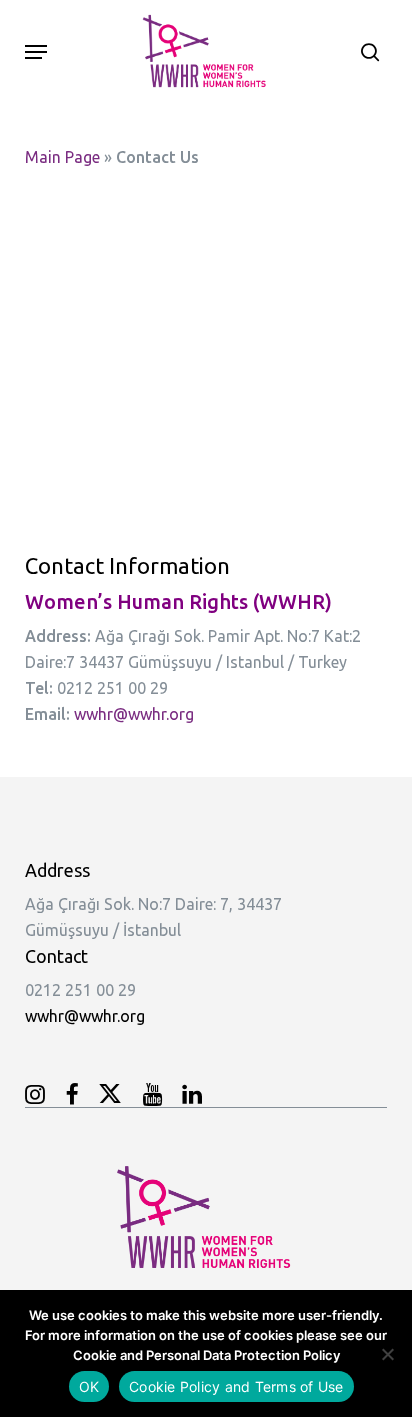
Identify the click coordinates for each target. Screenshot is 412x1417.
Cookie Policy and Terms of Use (236, 1386)
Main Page (62, 157)
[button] (36, 52)
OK (89, 1386)
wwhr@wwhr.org (134, 714)
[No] (387, 1354)
